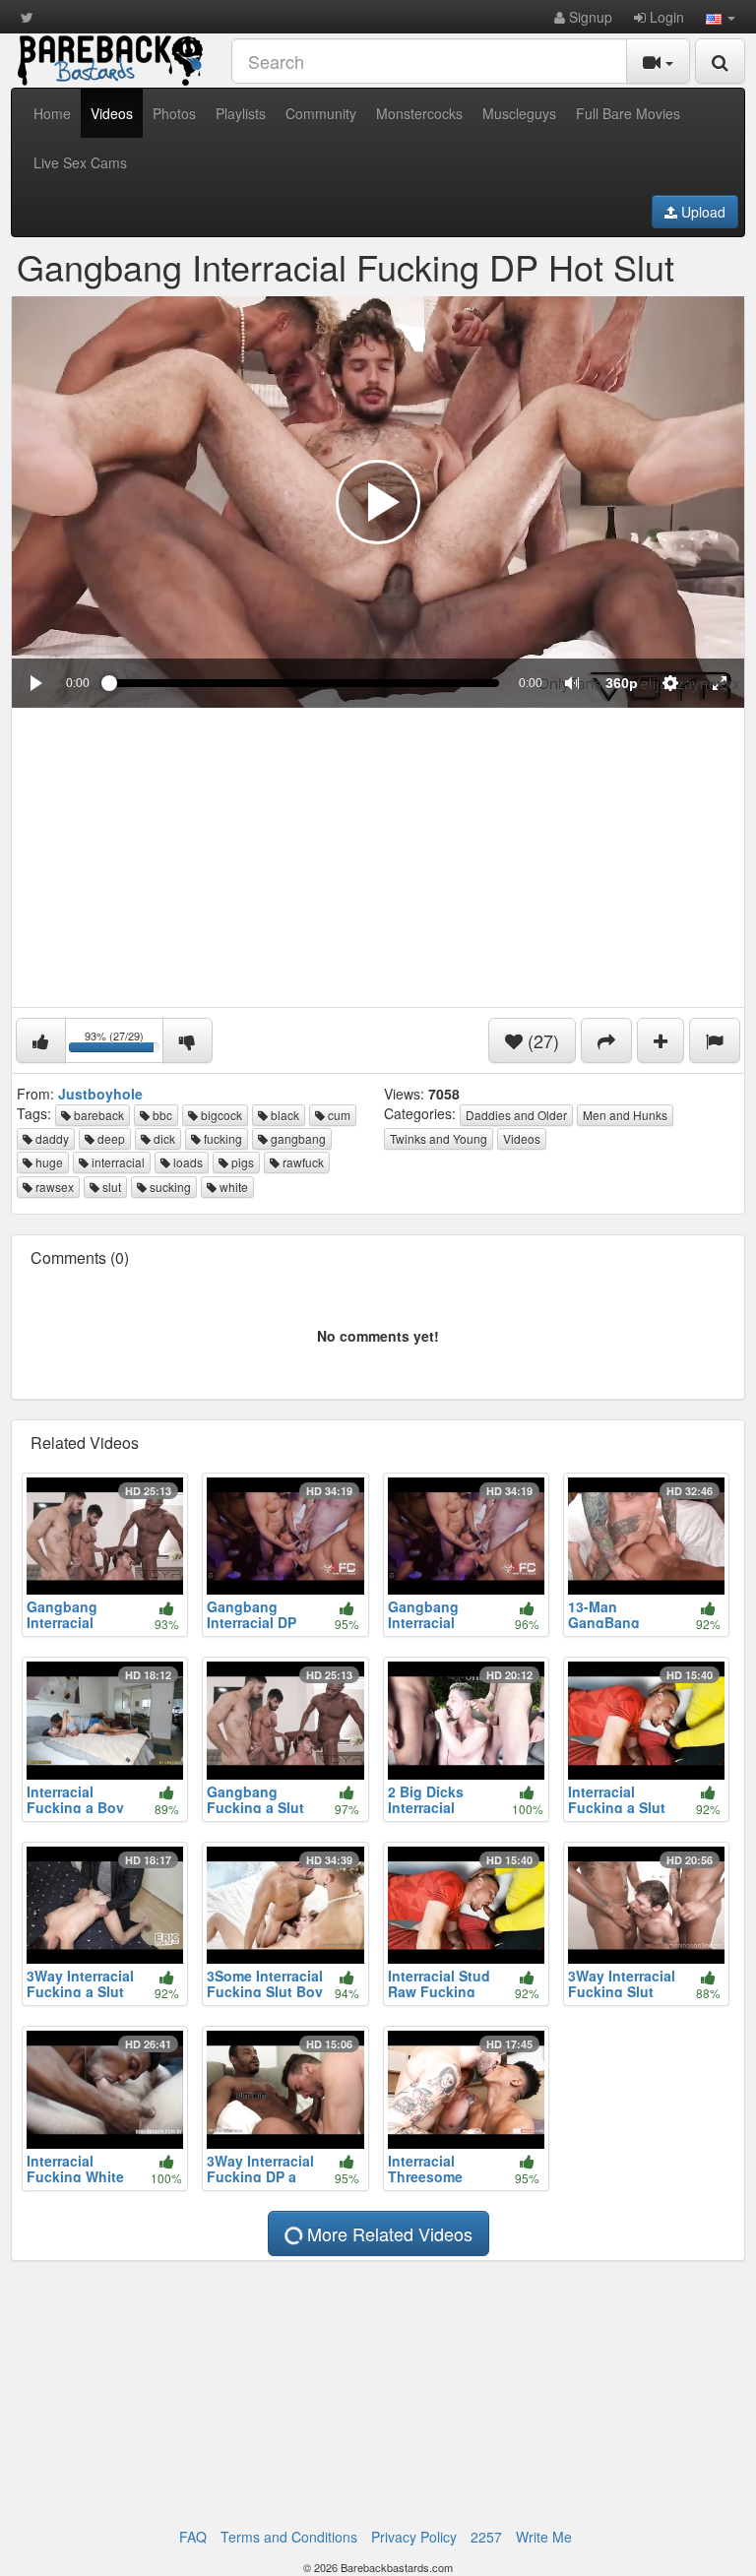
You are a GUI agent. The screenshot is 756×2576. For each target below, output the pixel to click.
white (232, 1187)
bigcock (220, 1115)
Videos (112, 113)
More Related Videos (387, 2233)
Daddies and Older (516, 1115)
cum (338, 1115)
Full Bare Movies (628, 113)
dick (163, 1138)
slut (110, 1187)
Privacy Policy (414, 2537)
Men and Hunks (625, 1115)
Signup (589, 17)
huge (48, 1162)
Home (52, 113)
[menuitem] (621, 683)
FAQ (193, 2537)
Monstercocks (419, 113)
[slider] (304, 683)
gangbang (297, 1138)
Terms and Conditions (289, 2537)
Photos (174, 113)
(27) (541, 1040)
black (283, 1115)
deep (110, 1138)
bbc (161, 1115)
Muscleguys (519, 113)
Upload (701, 212)
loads (187, 1162)
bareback (97, 1115)
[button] (721, 17)
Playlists (241, 113)
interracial (117, 1162)
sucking (169, 1187)
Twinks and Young (439, 1138)
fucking (221, 1138)
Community (321, 113)
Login (665, 17)
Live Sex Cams (80, 162)
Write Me (544, 2537)
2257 (486, 2537)
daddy (51, 1138)
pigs (241, 1162)
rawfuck (302, 1162)
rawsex (53, 1187)
